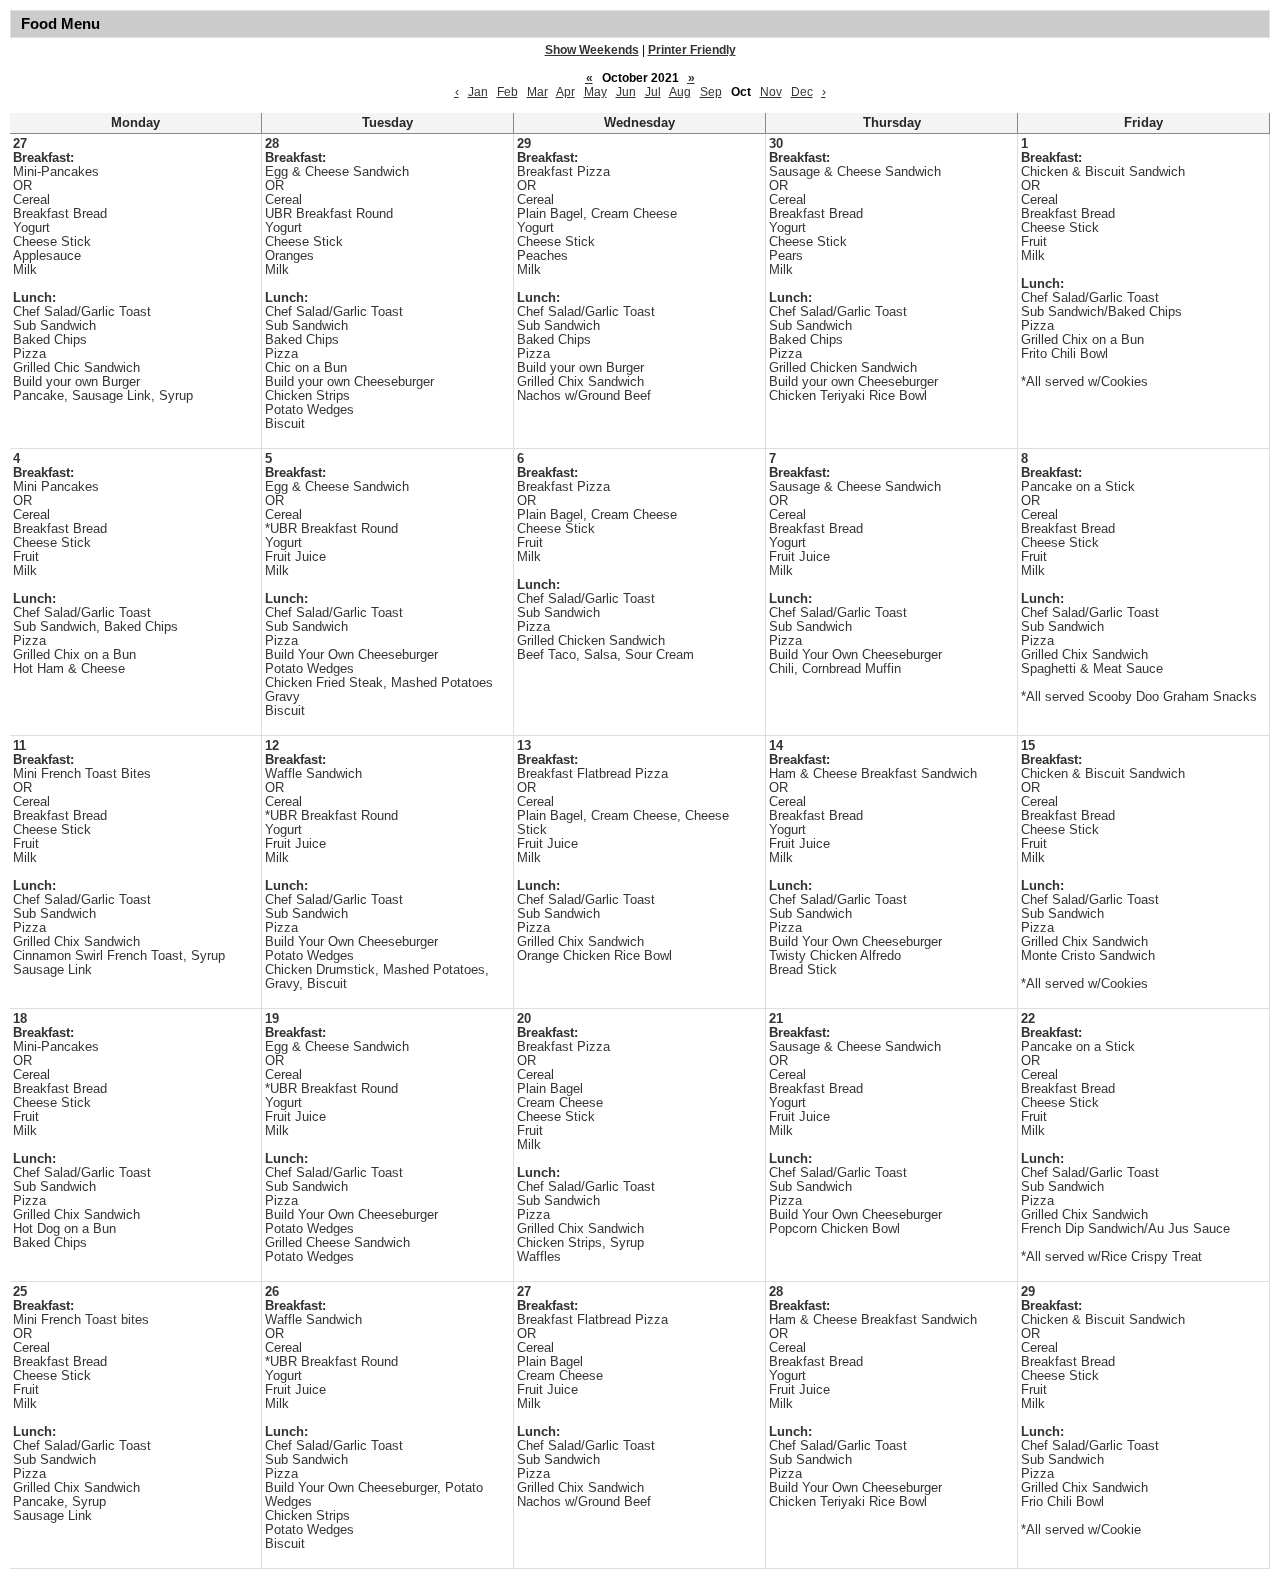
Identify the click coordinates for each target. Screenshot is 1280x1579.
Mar (537, 92)
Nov (771, 92)
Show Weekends (592, 50)
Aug (680, 92)
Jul (653, 92)
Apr (565, 92)
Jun (626, 92)
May (595, 92)
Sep (711, 92)
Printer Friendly (692, 50)
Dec (802, 92)
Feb (507, 92)
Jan (478, 92)
